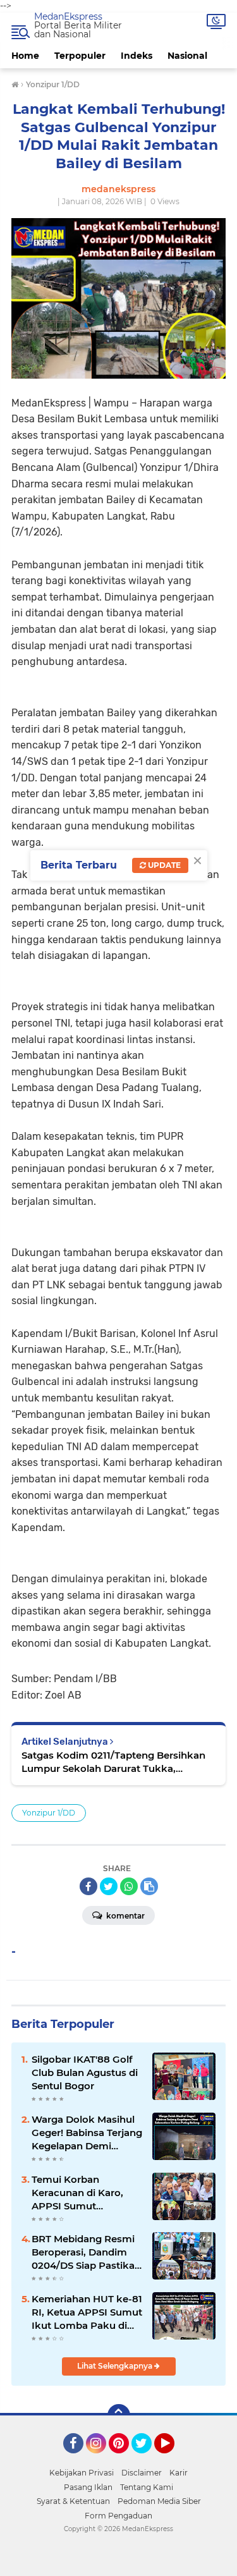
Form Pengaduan (118, 2516)
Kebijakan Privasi (82, 2473)
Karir (179, 2473)
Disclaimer (142, 2473)
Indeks (137, 56)
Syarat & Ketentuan (73, 2501)
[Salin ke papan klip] (149, 1886)
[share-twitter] (109, 1886)
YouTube (173, 2459)
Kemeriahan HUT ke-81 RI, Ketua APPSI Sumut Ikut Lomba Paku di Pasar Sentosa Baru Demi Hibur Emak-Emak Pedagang (87, 2312)
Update (163, 865)
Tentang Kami (147, 2487)
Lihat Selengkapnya (116, 2366)
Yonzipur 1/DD (49, 1813)
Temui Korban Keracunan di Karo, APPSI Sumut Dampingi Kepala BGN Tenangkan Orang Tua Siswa (85, 2193)
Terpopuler (80, 56)
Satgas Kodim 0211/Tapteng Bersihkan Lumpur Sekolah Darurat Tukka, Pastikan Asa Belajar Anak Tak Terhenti (115, 1762)
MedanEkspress (68, 16)
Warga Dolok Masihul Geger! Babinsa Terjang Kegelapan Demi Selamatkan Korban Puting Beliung (87, 2133)
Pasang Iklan (88, 2487)
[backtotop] (119, 2415)
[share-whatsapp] (129, 1886)
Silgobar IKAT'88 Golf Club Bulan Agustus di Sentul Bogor (85, 2072)
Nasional (187, 56)
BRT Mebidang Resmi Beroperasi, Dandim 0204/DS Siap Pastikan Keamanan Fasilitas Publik (86, 2252)
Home (25, 56)
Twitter (147, 2459)
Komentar (125, 1916)
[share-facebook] (88, 1886)
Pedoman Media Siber (159, 2501)
